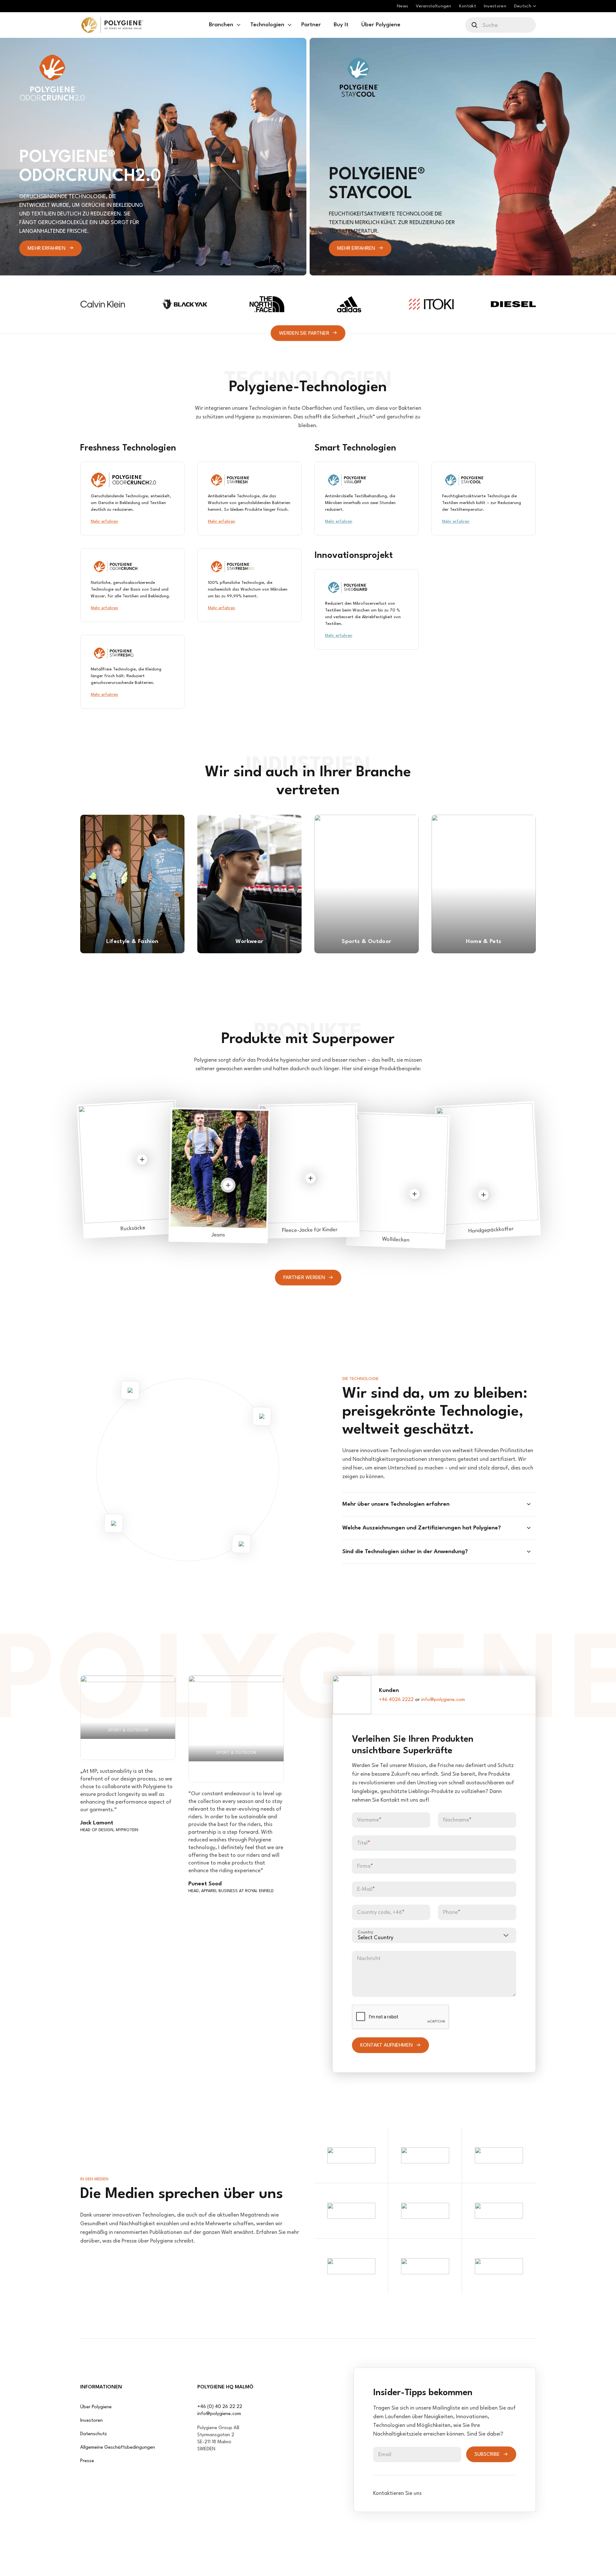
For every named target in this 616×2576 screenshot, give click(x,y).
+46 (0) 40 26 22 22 (220, 2407)
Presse (87, 2461)
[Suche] (475, 25)
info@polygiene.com (443, 1700)
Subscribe (487, 2454)
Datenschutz (94, 2434)
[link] (112, 25)
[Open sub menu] (239, 25)
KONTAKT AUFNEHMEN (386, 2045)
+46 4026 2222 (396, 1700)
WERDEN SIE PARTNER (304, 333)
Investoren (91, 2421)
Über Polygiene (96, 2407)
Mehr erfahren (47, 248)
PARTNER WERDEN (304, 1278)
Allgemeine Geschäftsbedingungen (118, 2448)
